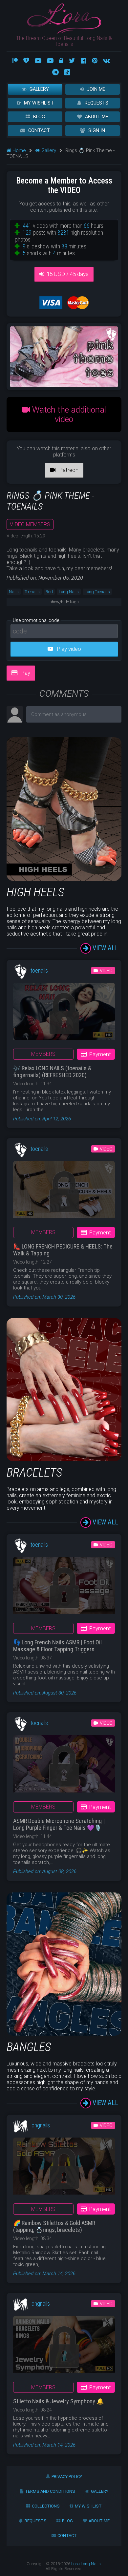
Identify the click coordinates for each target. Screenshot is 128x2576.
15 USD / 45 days (68, 274)
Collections (46, 2506)
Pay (25, 673)
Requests (96, 103)
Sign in (97, 131)
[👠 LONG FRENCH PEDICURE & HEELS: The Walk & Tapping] (64, 1192)
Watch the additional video (68, 415)
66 (87, 226)
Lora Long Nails (86, 2564)
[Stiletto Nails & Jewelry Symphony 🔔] (64, 2347)
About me (97, 117)
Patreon (68, 470)
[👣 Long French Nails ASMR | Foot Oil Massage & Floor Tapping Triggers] (64, 1588)
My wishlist (39, 103)
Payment (100, 1054)
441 (27, 226)
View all (105, 948)
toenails (32, 592)
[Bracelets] (64, 1460)
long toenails (97, 592)
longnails (40, 2125)
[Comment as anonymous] (74, 714)
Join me (96, 89)
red (49, 592)
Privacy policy (67, 2477)
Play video (68, 649)
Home (19, 150)
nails (14, 592)
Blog (39, 117)
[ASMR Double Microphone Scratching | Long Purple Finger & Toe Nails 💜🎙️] (64, 1766)
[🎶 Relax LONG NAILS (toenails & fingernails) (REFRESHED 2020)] (64, 1014)
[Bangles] (64, 2034)
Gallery (39, 89)
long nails (69, 592)
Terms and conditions (50, 2491)
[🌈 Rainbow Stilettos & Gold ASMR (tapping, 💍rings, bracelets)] (64, 2169)
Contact (39, 131)
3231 (63, 232)
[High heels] (64, 879)
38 (64, 246)
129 (27, 232)
